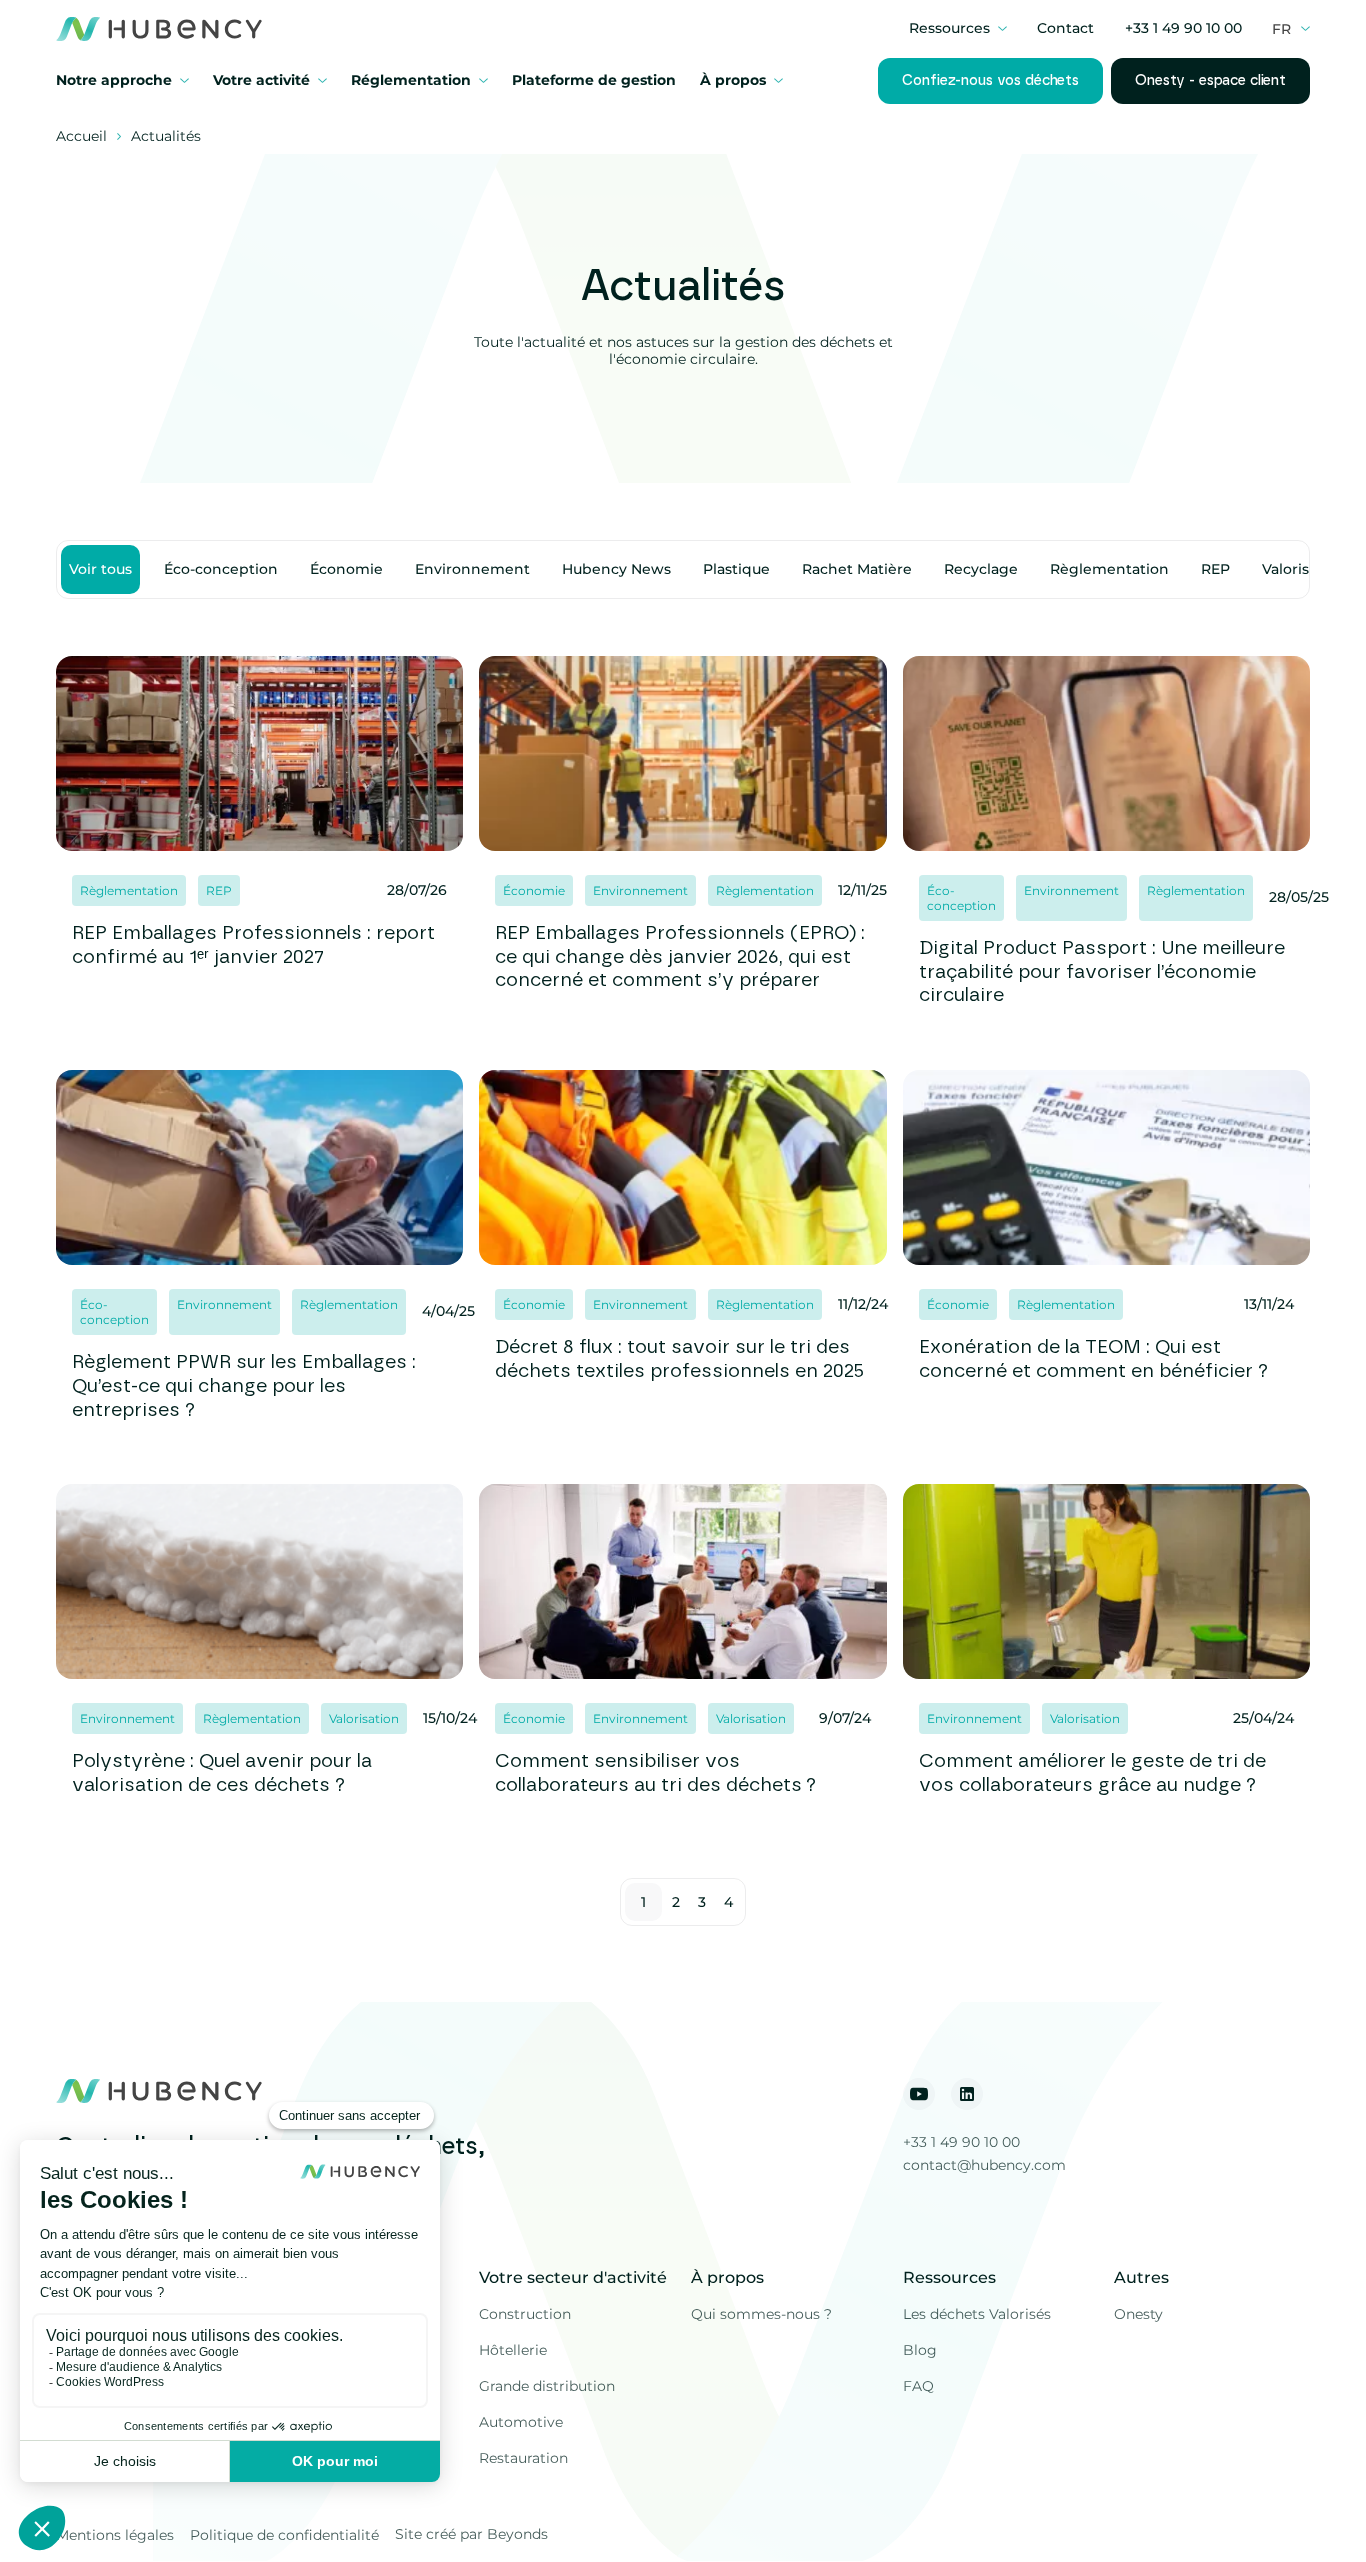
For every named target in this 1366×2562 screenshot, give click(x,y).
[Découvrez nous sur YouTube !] (919, 2094)
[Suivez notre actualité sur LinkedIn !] (967, 2094)
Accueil (81, 136)
